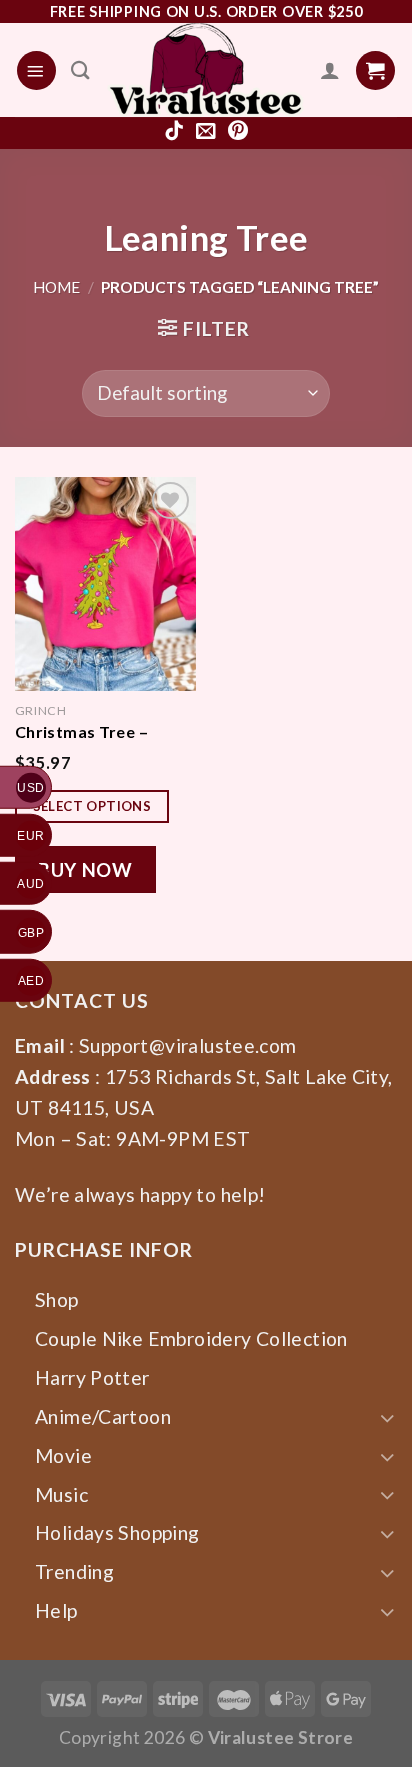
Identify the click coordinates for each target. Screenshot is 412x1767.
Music (61, 1494)
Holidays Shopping (117, 1532)
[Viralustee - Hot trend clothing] (205, 70)
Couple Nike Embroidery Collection (191, 1338)
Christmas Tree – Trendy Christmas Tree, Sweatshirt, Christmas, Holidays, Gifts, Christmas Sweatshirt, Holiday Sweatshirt (96, 731)
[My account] (330, 70)
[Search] (80, 70)
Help (56, 1610)
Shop (57, 1299)
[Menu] (36, 70)
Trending (74, 1571)
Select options (92, 806)
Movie (63, 1455)
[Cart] (375, 70)
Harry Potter (92, 1377)
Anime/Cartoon (103, 1416)
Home (56, 287)
